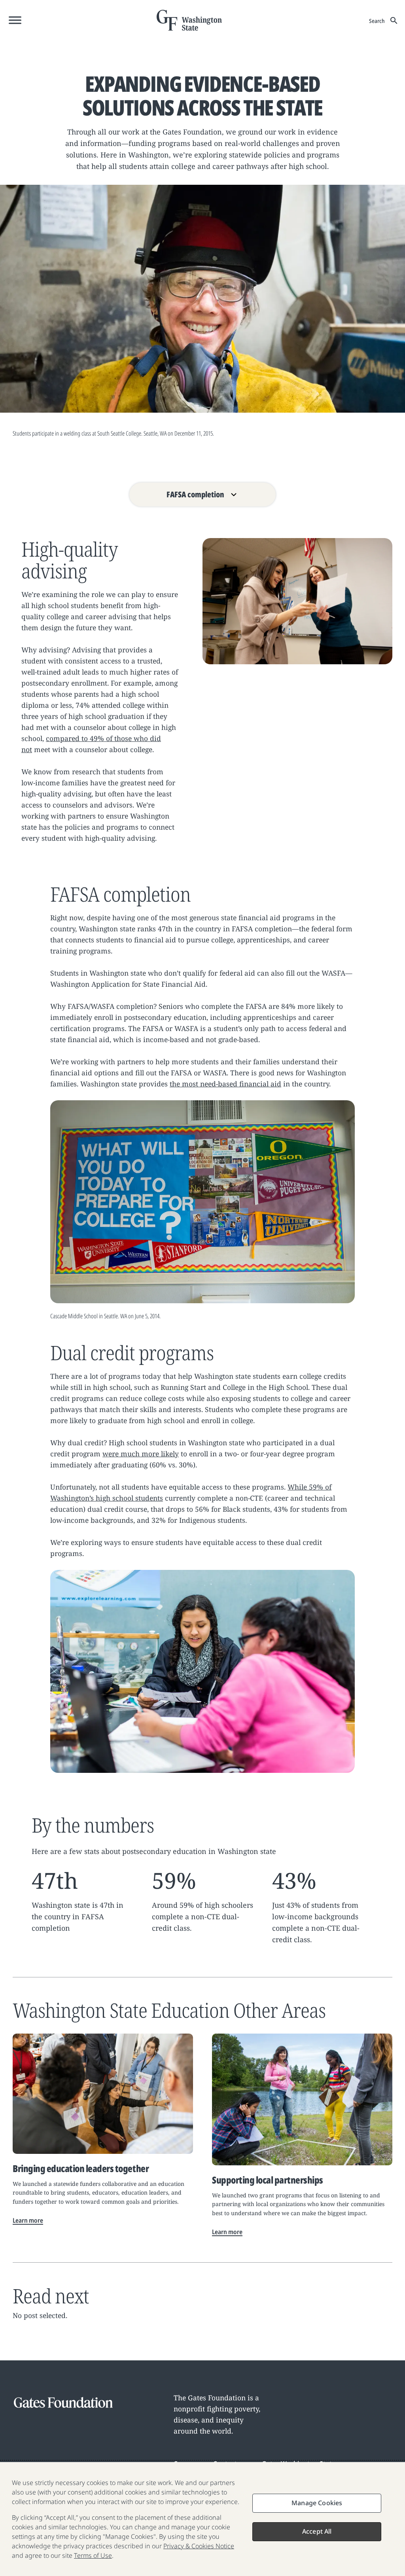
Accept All (317, 2531)
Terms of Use (93, 2555)
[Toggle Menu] (15, 20)
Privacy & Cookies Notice (199, 2546)
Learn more (28, 2220)
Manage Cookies (317, 2503)
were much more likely (141, 1454)
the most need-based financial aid (225, 1084)
